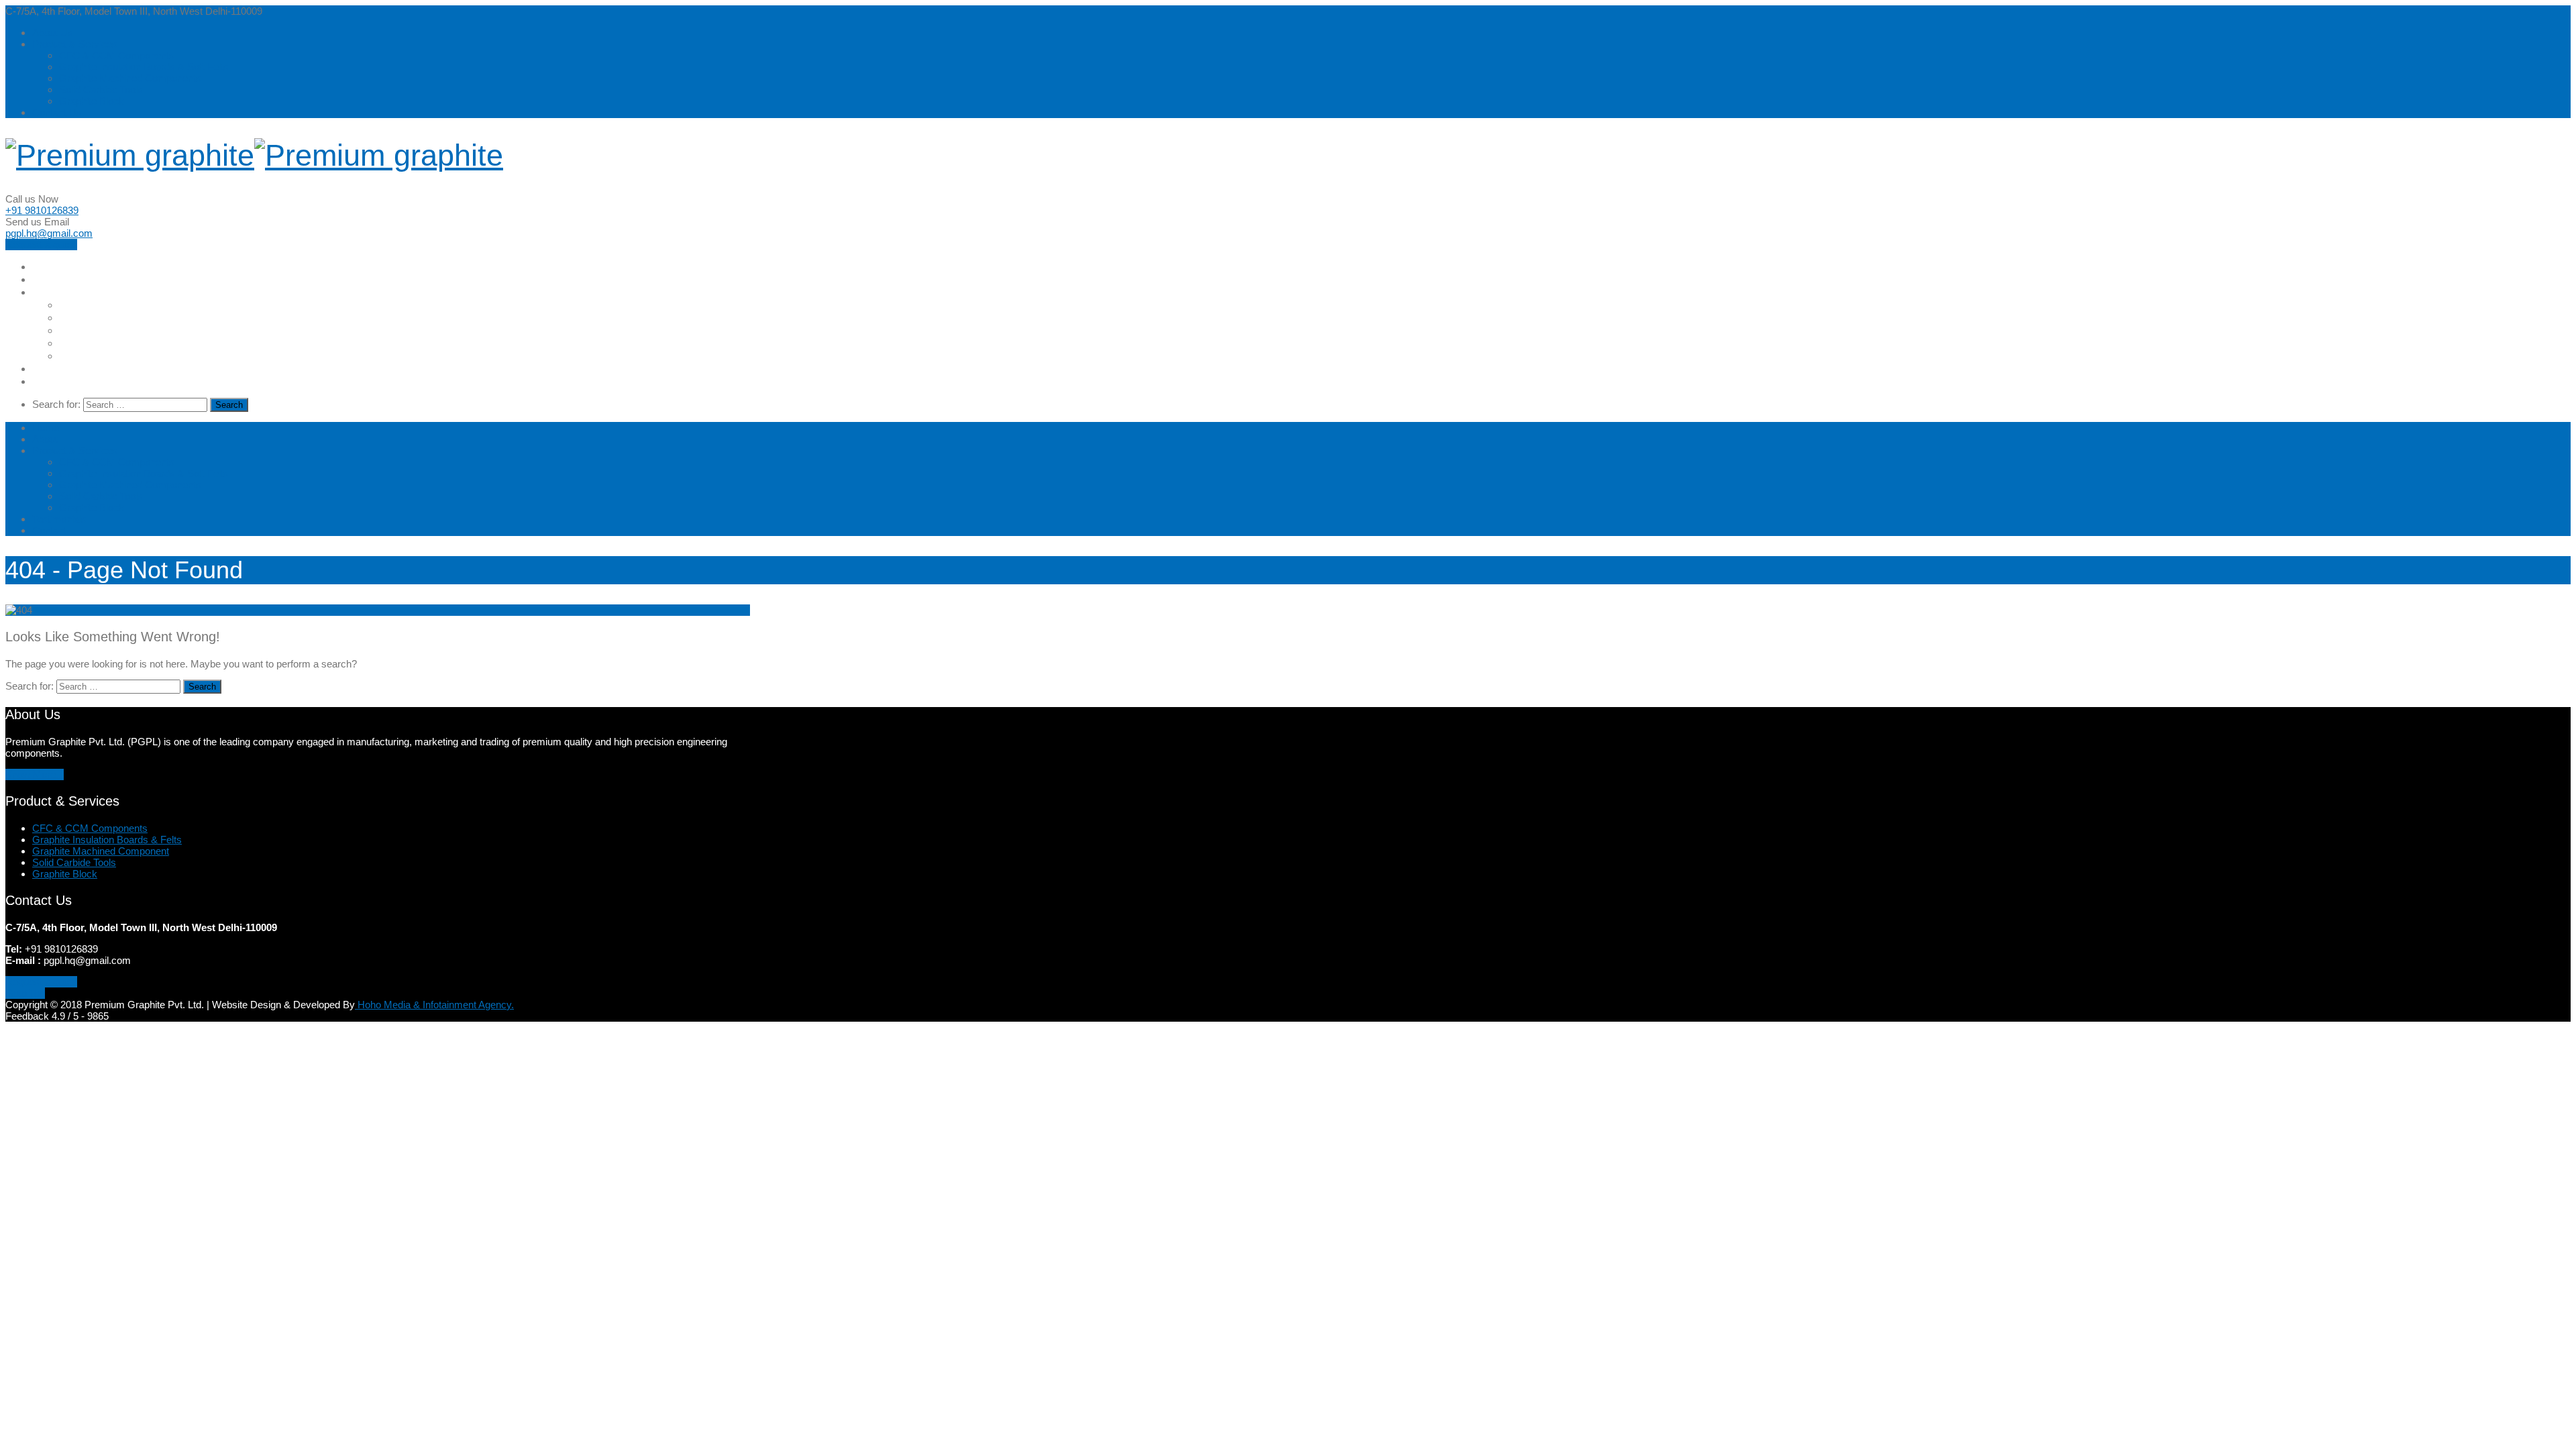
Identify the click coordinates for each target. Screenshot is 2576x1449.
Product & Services (75, 44)
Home (47, 267)
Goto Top (25, 993)
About (48, 279)
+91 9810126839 (42, 210)
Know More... (35, 774)
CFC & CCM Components (117, 55)
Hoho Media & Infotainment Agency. (434, 1005)
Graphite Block (92, 101)
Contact (53, 381)
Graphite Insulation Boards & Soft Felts (144, 67)
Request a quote (41, 245)
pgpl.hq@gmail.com (49, 233)
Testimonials (65, 369)
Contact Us (57, 112)
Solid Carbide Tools (101, 90)
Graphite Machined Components (130, 78)
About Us (53, 33)
